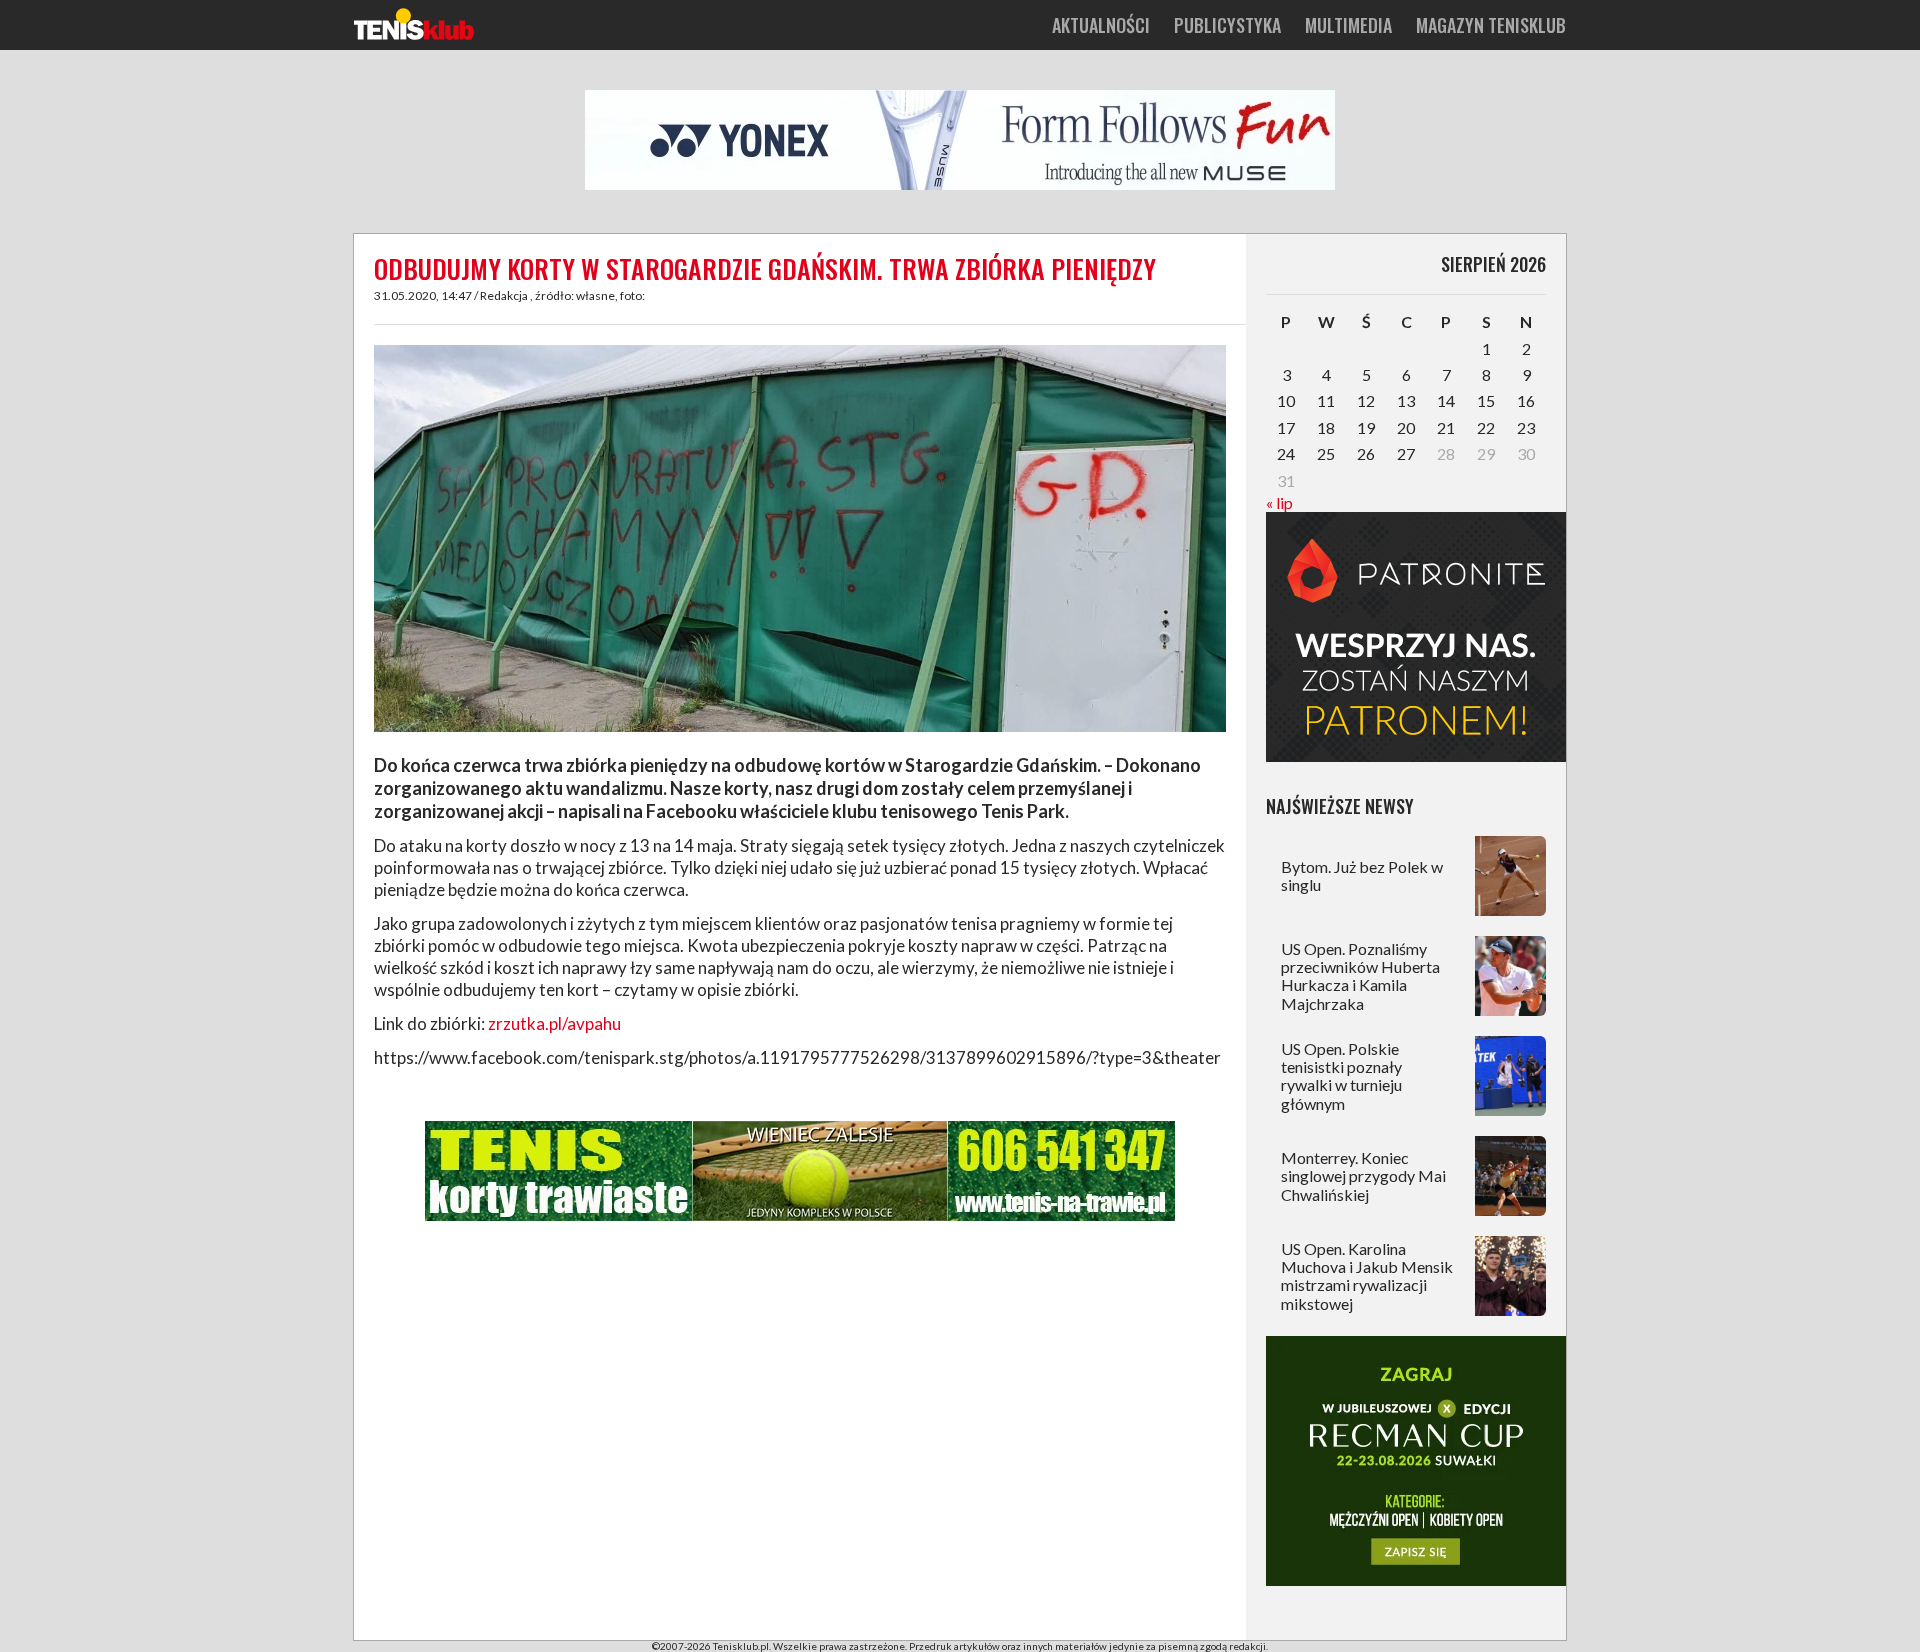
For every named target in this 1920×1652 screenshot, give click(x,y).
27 (1406, 453)
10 (1286, 400)
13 (1406, 400)
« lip (1279, 502)
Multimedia (1348, 25)
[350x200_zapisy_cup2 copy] (1416, 1579)
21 (1446, 427)
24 (1286, 453)
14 (1446, 400)
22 (1486, 427)
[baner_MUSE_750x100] (960, 186)
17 (1286, 427)
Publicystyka (1227, 25)
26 (1366, 453)
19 (1366, 427)
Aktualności (1101, 25)
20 (1406, 427)
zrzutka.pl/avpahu (554, 1023)
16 (1526, 400)
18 (1326, 427)
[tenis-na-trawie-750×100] (800, 1217)
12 (1366, 400)
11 (1326, 400)
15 (1486, 400)
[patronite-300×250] (1416, 755)
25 (1326, 453)
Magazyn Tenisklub (1491, 25)
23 (1526, 427)
